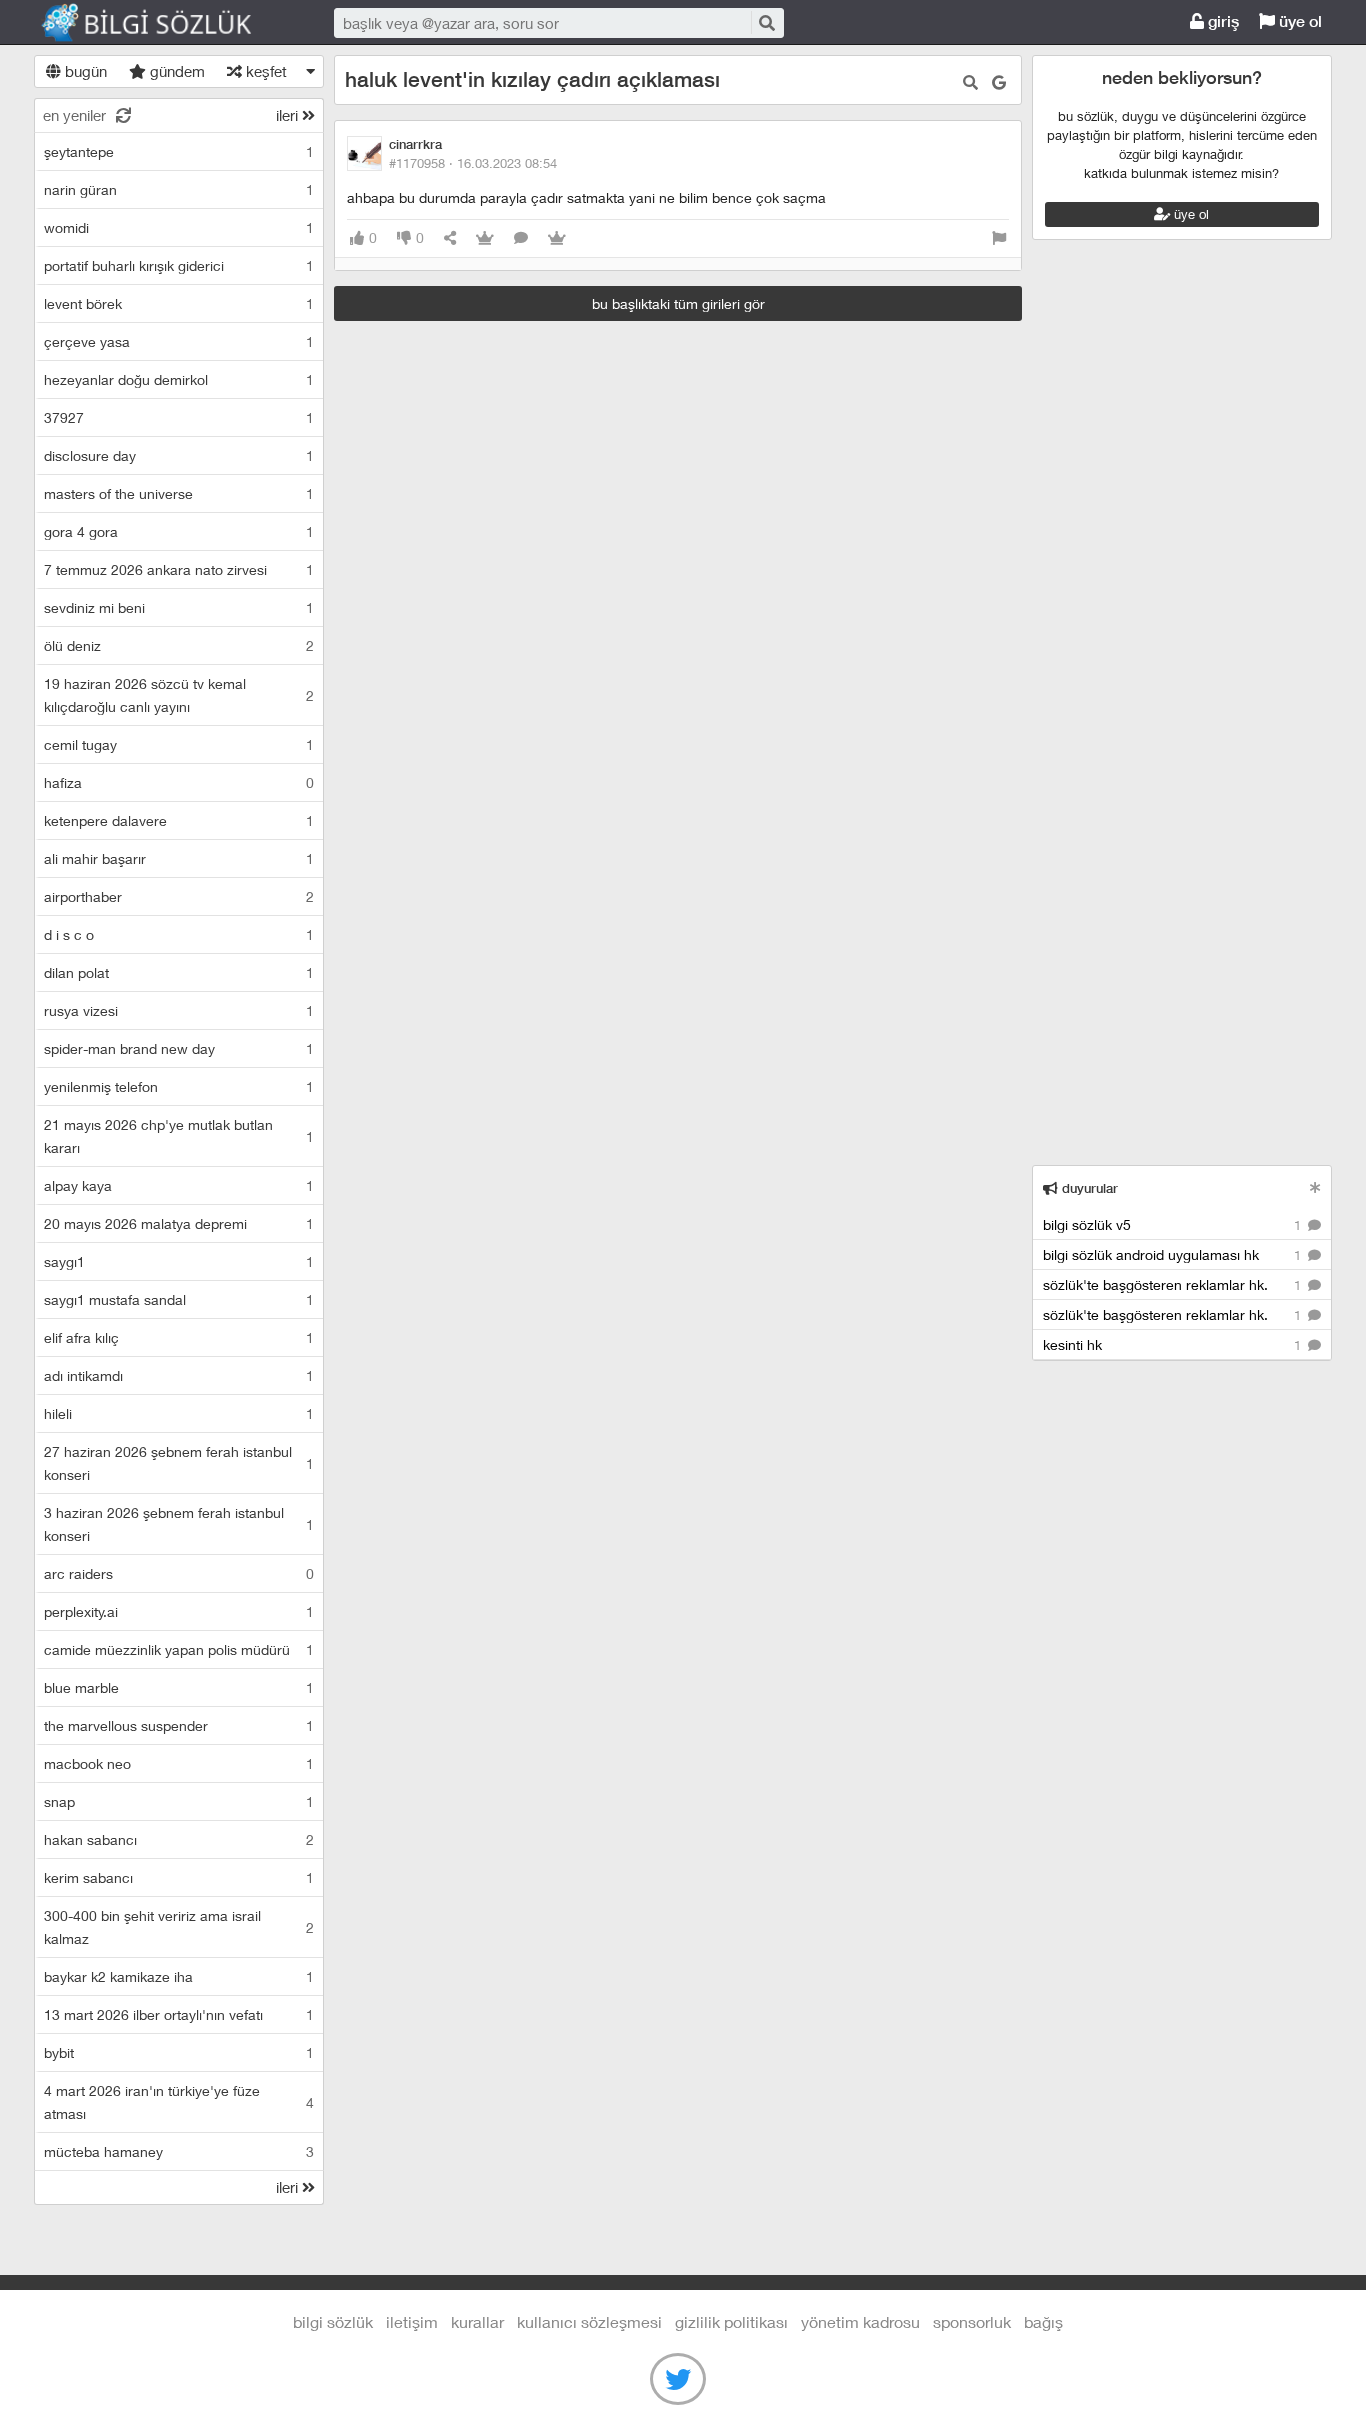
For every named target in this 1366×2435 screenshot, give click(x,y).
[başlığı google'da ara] (999, 82)
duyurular (1088, 1188)
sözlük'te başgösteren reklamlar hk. (1174, 1284)
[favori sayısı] (485, 238)
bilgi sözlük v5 (1174, 1224)
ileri (289, 115)
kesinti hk (1174, 1344)
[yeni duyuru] (1315, 1187)
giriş (1221, 21)
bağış (1043, 2321)
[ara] (766, 22)
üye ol (1298, 21)
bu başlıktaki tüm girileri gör (678, 303)
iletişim (412, 2321)
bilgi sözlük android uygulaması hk (1174, 1254)
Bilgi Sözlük (164, 23)
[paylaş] (450, 238)
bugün (84, 71)
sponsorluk (972, 2321)
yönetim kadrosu (860, 2321)
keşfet (264, 71)
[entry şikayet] (999, 238)
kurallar (477, 2321)
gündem (175, 71)
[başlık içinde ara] (970, 82)
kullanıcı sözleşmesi (589, 2321)
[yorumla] (521, 238)
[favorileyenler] (557, 238)
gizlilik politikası (731, 2321)
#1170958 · (473, 163)
